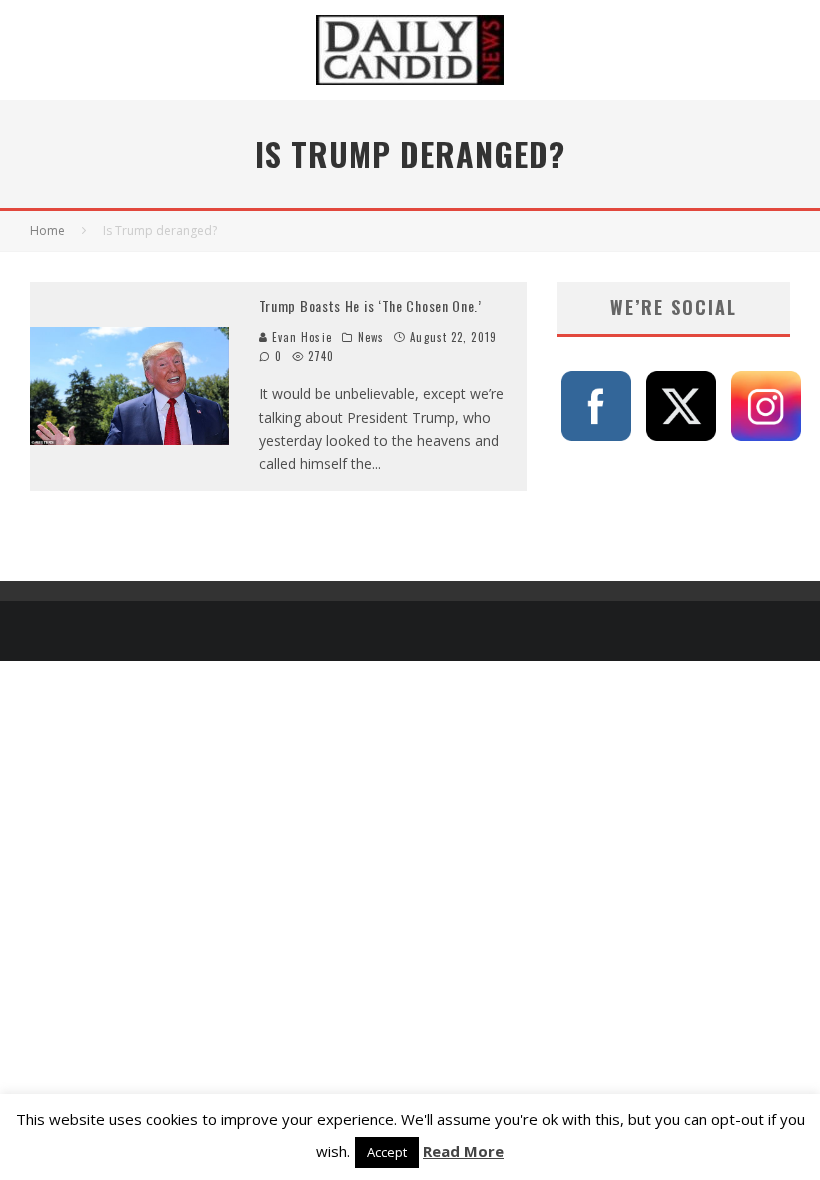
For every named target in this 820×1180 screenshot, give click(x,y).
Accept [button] (387, 1152)
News (371, 337)
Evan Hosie (300, 337)
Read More (463, 1151)
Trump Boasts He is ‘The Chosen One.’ (370, 305)
